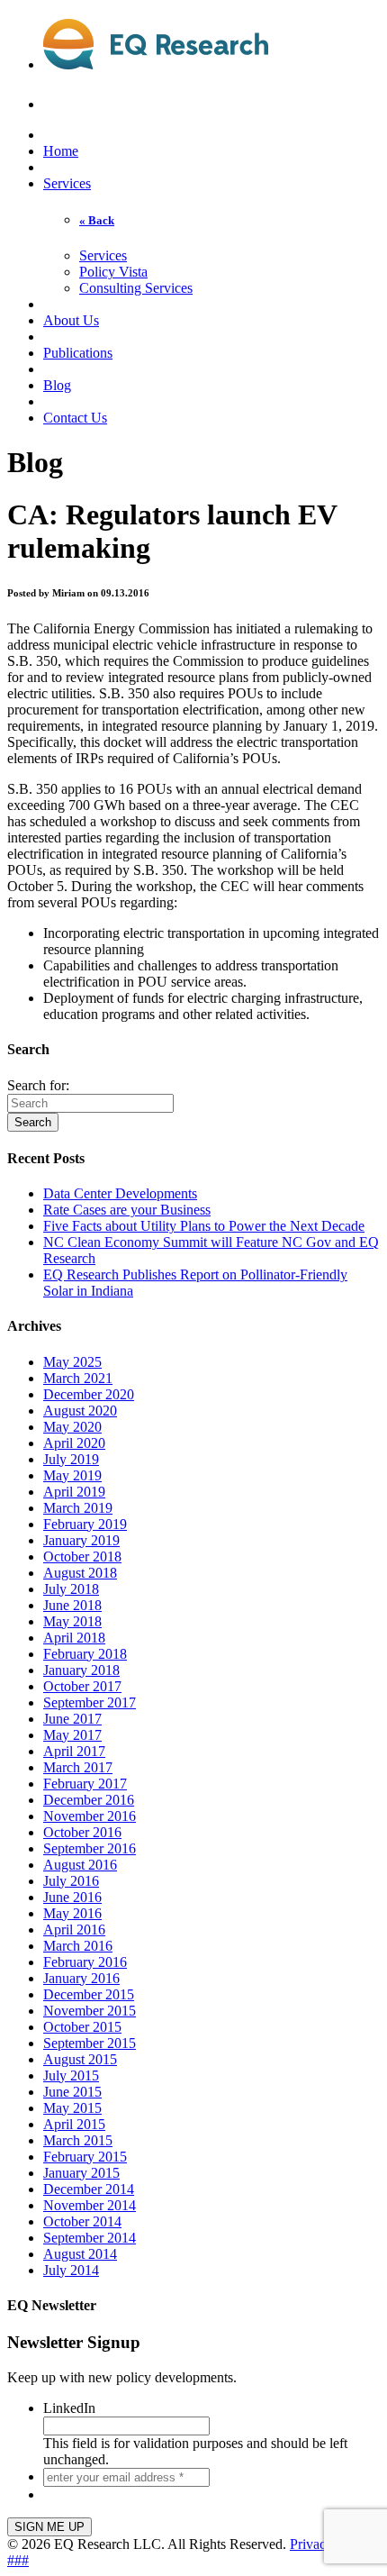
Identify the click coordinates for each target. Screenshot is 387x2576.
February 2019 (85, 1524)
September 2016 (90, 1848)
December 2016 (89, 1800)
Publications (78, 353)
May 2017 (72, 1735)
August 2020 (80, 1411)
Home (61, 151)
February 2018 (85, 1654)
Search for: (38, 1085)
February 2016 (85, 1962)
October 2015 (82, 2027)
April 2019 (74, 1492)
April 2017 (74, 1751)
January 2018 (81, 1670)
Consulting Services (136, 288)
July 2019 (71, 1459)
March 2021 (78, 1378)
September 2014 (90, 2238)
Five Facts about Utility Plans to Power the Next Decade (204, 1226)
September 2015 (90, 2043)
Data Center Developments (120, 1193)
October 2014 (82, 2221)
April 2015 (74, 2124)
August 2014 (80, 2254)
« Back (97, 220)
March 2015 (78, 2140)
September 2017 (90, 1702)
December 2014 (89, 2189)
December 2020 (89, 1394)
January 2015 (81, 2173)
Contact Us (75, 418)
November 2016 (90, 1816)
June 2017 (72, 1719)
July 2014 (71, 2270)
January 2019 (81, 1540)
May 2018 (72, 1621)
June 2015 (72, 2092)
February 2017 (85, 1784)
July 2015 (71, 2075)
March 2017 (78, 1767)
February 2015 (85, 2157)
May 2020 (72, 1427)
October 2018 (82, 1557)
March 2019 (78, 1508)
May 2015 (72, 2108)
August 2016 (80, 1865)
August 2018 (80, 1573)
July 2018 (71, 1589)
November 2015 (90, 2011)
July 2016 (71, 1881)
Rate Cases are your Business (127, 1210)
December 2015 (89, 1994)
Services (67, 183)
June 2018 (72, 1605)
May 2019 (72, 1475)
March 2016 (78, 1946)
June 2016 (72, 1897)
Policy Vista (113, 272)
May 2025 (72, 1362)
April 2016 (74, 1930)
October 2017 (82, 1686)
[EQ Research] (156, 59)
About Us (71, 320)
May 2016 (72, 1913)
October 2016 (82, 1832)
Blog (57, 385)
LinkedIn (69, 2408)
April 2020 (74, 1443)
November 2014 (90, 2205)
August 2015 (80, 2059)
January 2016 (81, 1978)
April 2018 (74, 1638)
